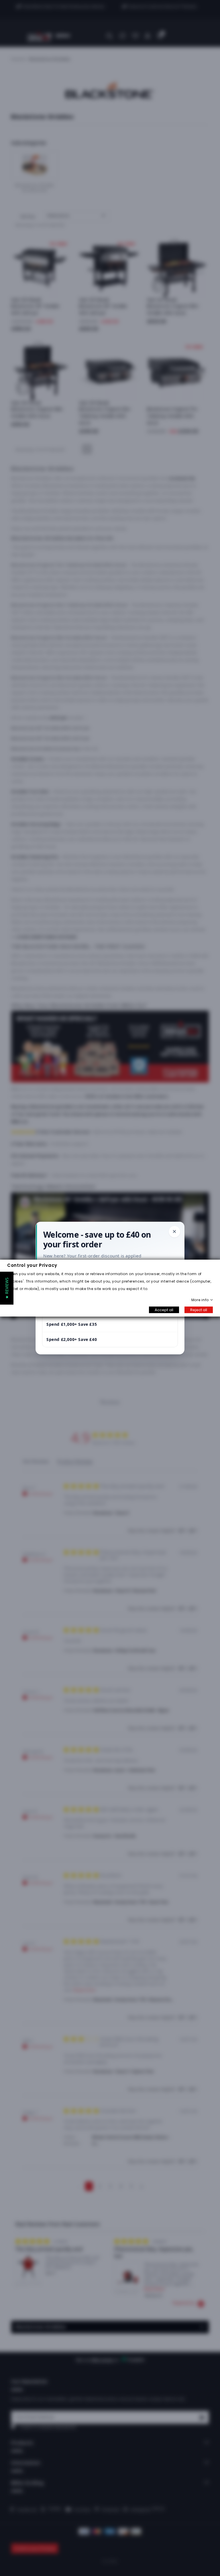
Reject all (199, 1310)
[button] (7, 1288)
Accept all (164, 1310)
